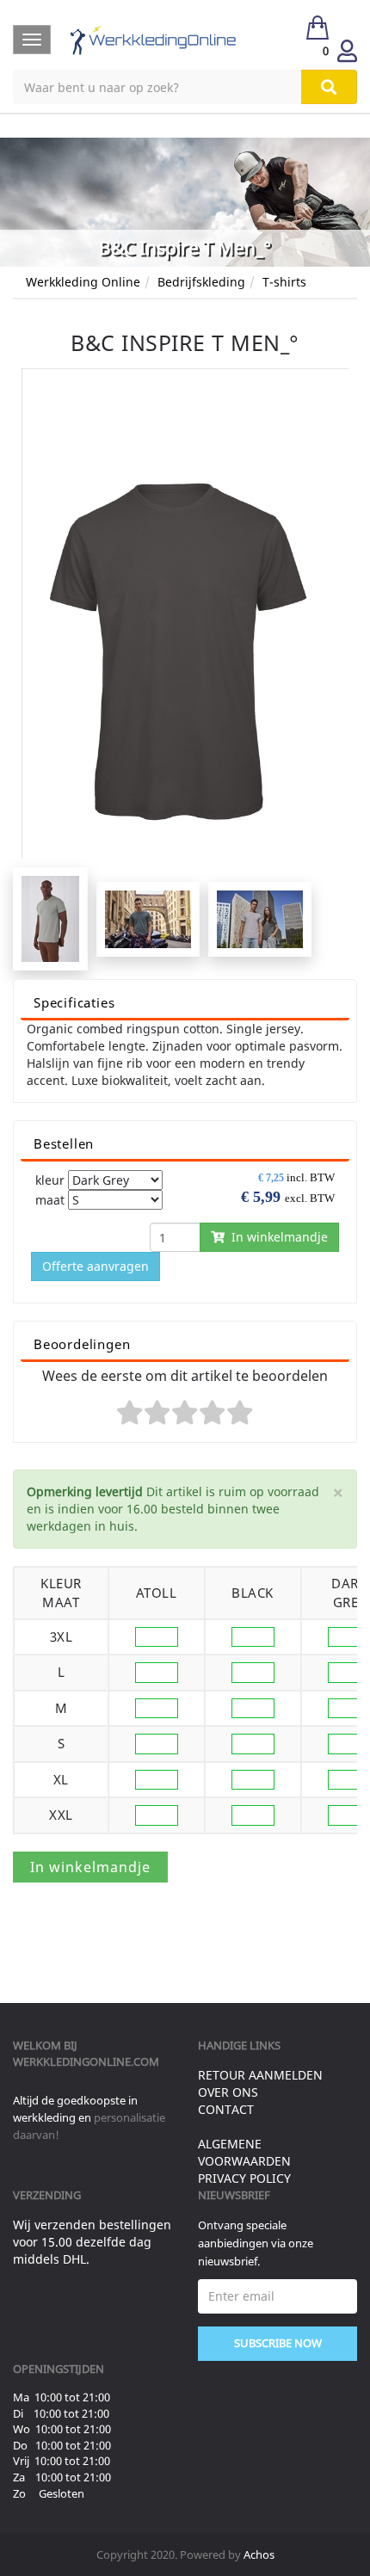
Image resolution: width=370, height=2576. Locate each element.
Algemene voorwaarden (244, 2152)
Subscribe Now (278, 2343)
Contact (226, 2109)
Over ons (228, 2092)
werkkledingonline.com (86, 2061)
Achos (259, 2554)
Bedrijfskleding (201, 282)
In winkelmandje (276, 1237)
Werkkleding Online (83, 282)
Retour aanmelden (260, 2075)
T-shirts (284, 282)
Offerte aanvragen (96, 1266)
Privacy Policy (244, 2178)
